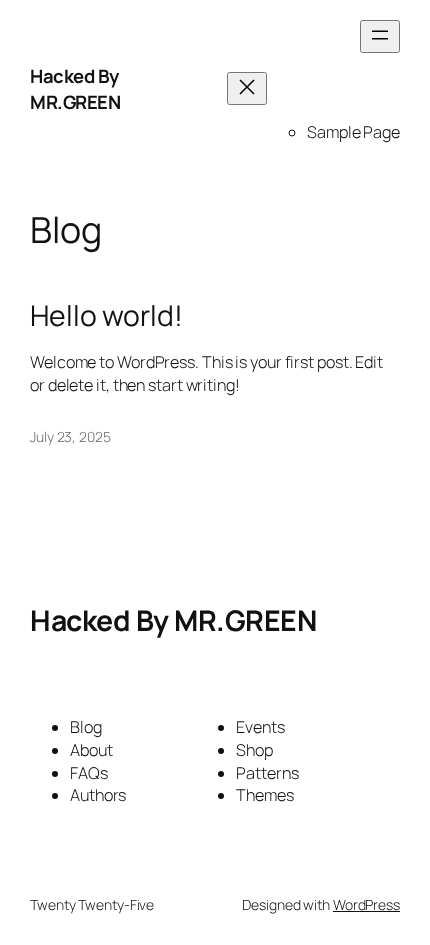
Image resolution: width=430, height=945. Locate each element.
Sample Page (353, 132)
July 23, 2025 (70, 436)
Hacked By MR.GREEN (75, 89)
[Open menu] (380, 36)
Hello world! (106, 316)
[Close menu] (247, 88)
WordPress (366, 904)
